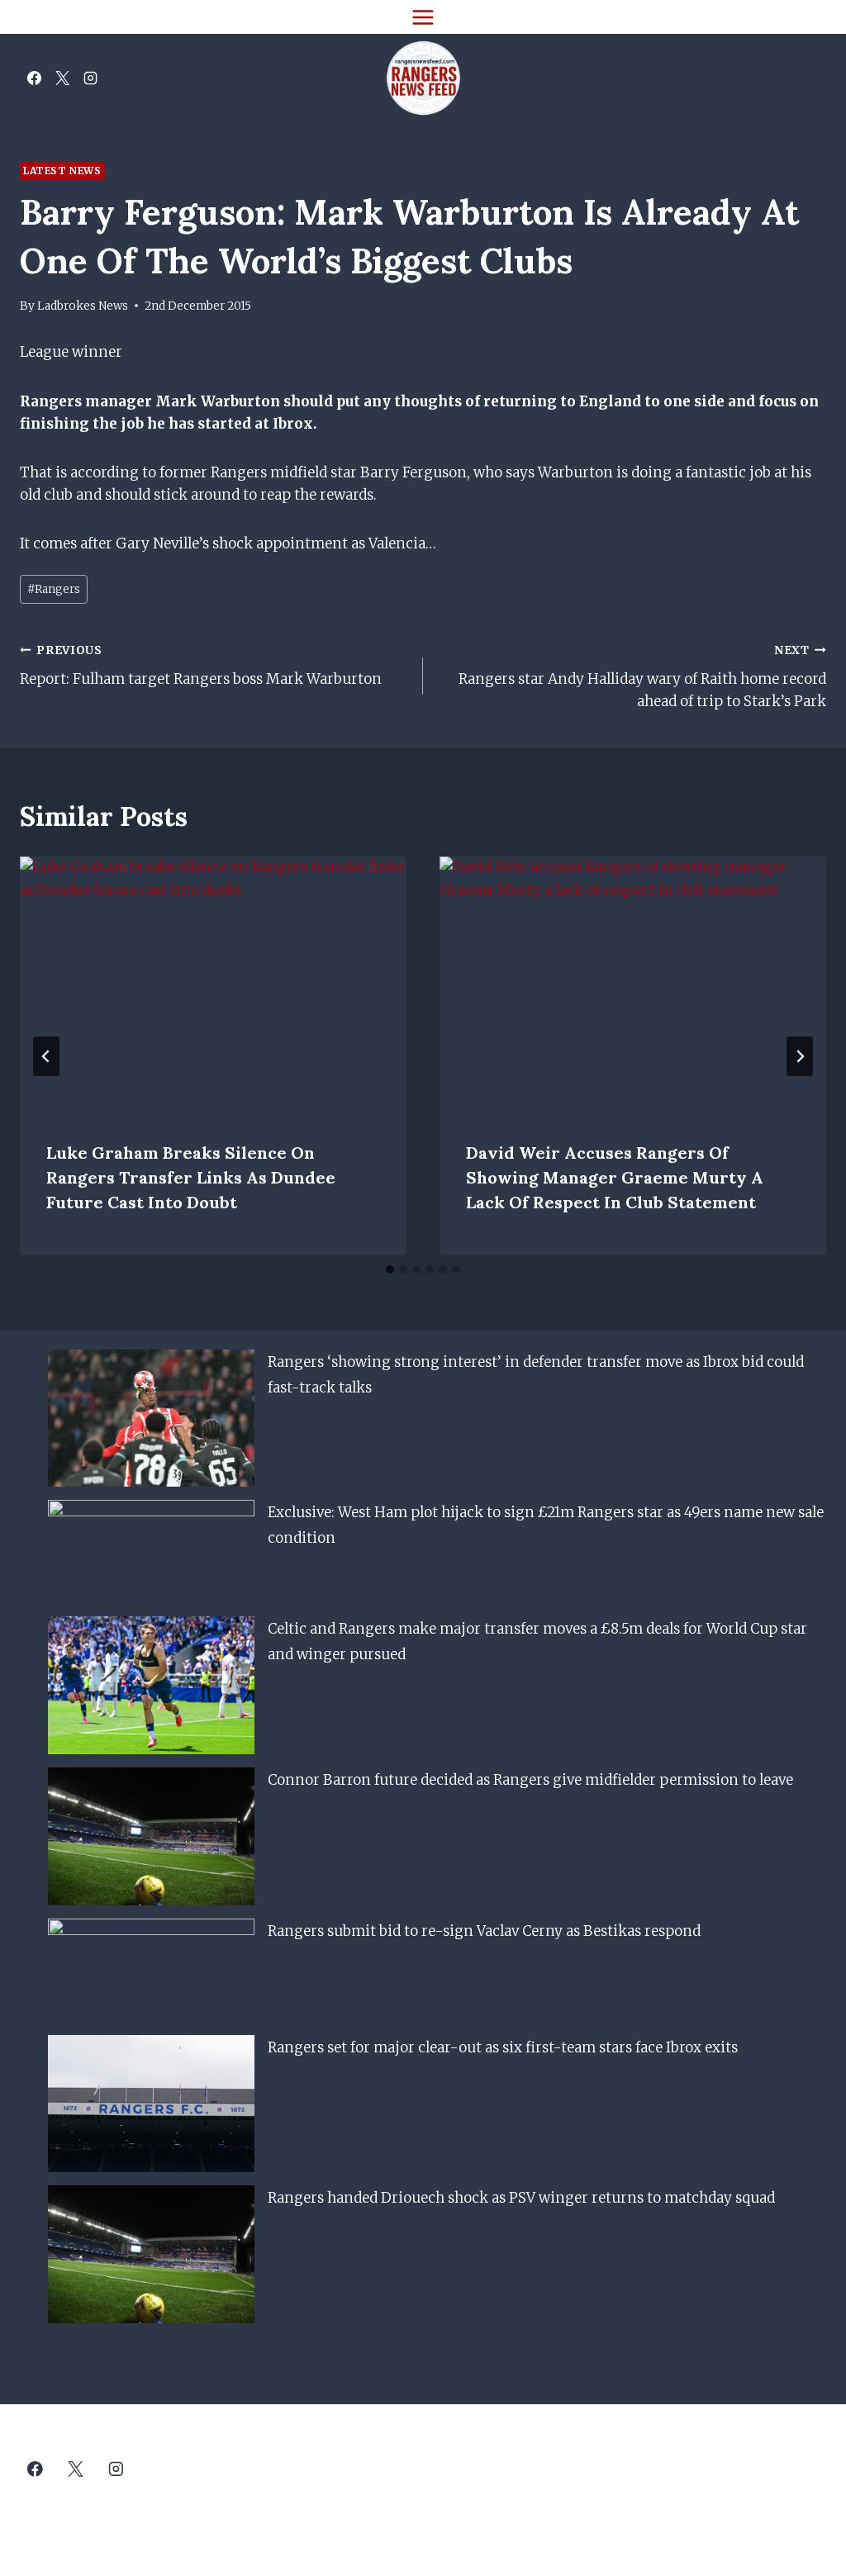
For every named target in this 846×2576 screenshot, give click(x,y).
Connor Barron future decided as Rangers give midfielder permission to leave (530, 1780)
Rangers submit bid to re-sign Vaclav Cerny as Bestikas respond (484, 1931)
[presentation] (213, 985)
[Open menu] (423, 17)
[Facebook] (34, 78)
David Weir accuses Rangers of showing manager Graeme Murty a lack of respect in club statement (615, 1177)
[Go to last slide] (46, 1056)
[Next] (800, 1056)
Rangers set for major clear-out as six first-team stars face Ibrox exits (503, 2047)
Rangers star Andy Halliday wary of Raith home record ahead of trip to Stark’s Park (642, 677)
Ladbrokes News (83, 306)
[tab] (390, 1269)
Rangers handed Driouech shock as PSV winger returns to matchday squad (521, 2198)
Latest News (62, 171)
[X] (62, 78)
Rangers (54, 589)
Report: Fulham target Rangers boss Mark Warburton (201, 666)
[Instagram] (90, 78)
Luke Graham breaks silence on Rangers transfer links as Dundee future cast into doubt (191, 1177)
